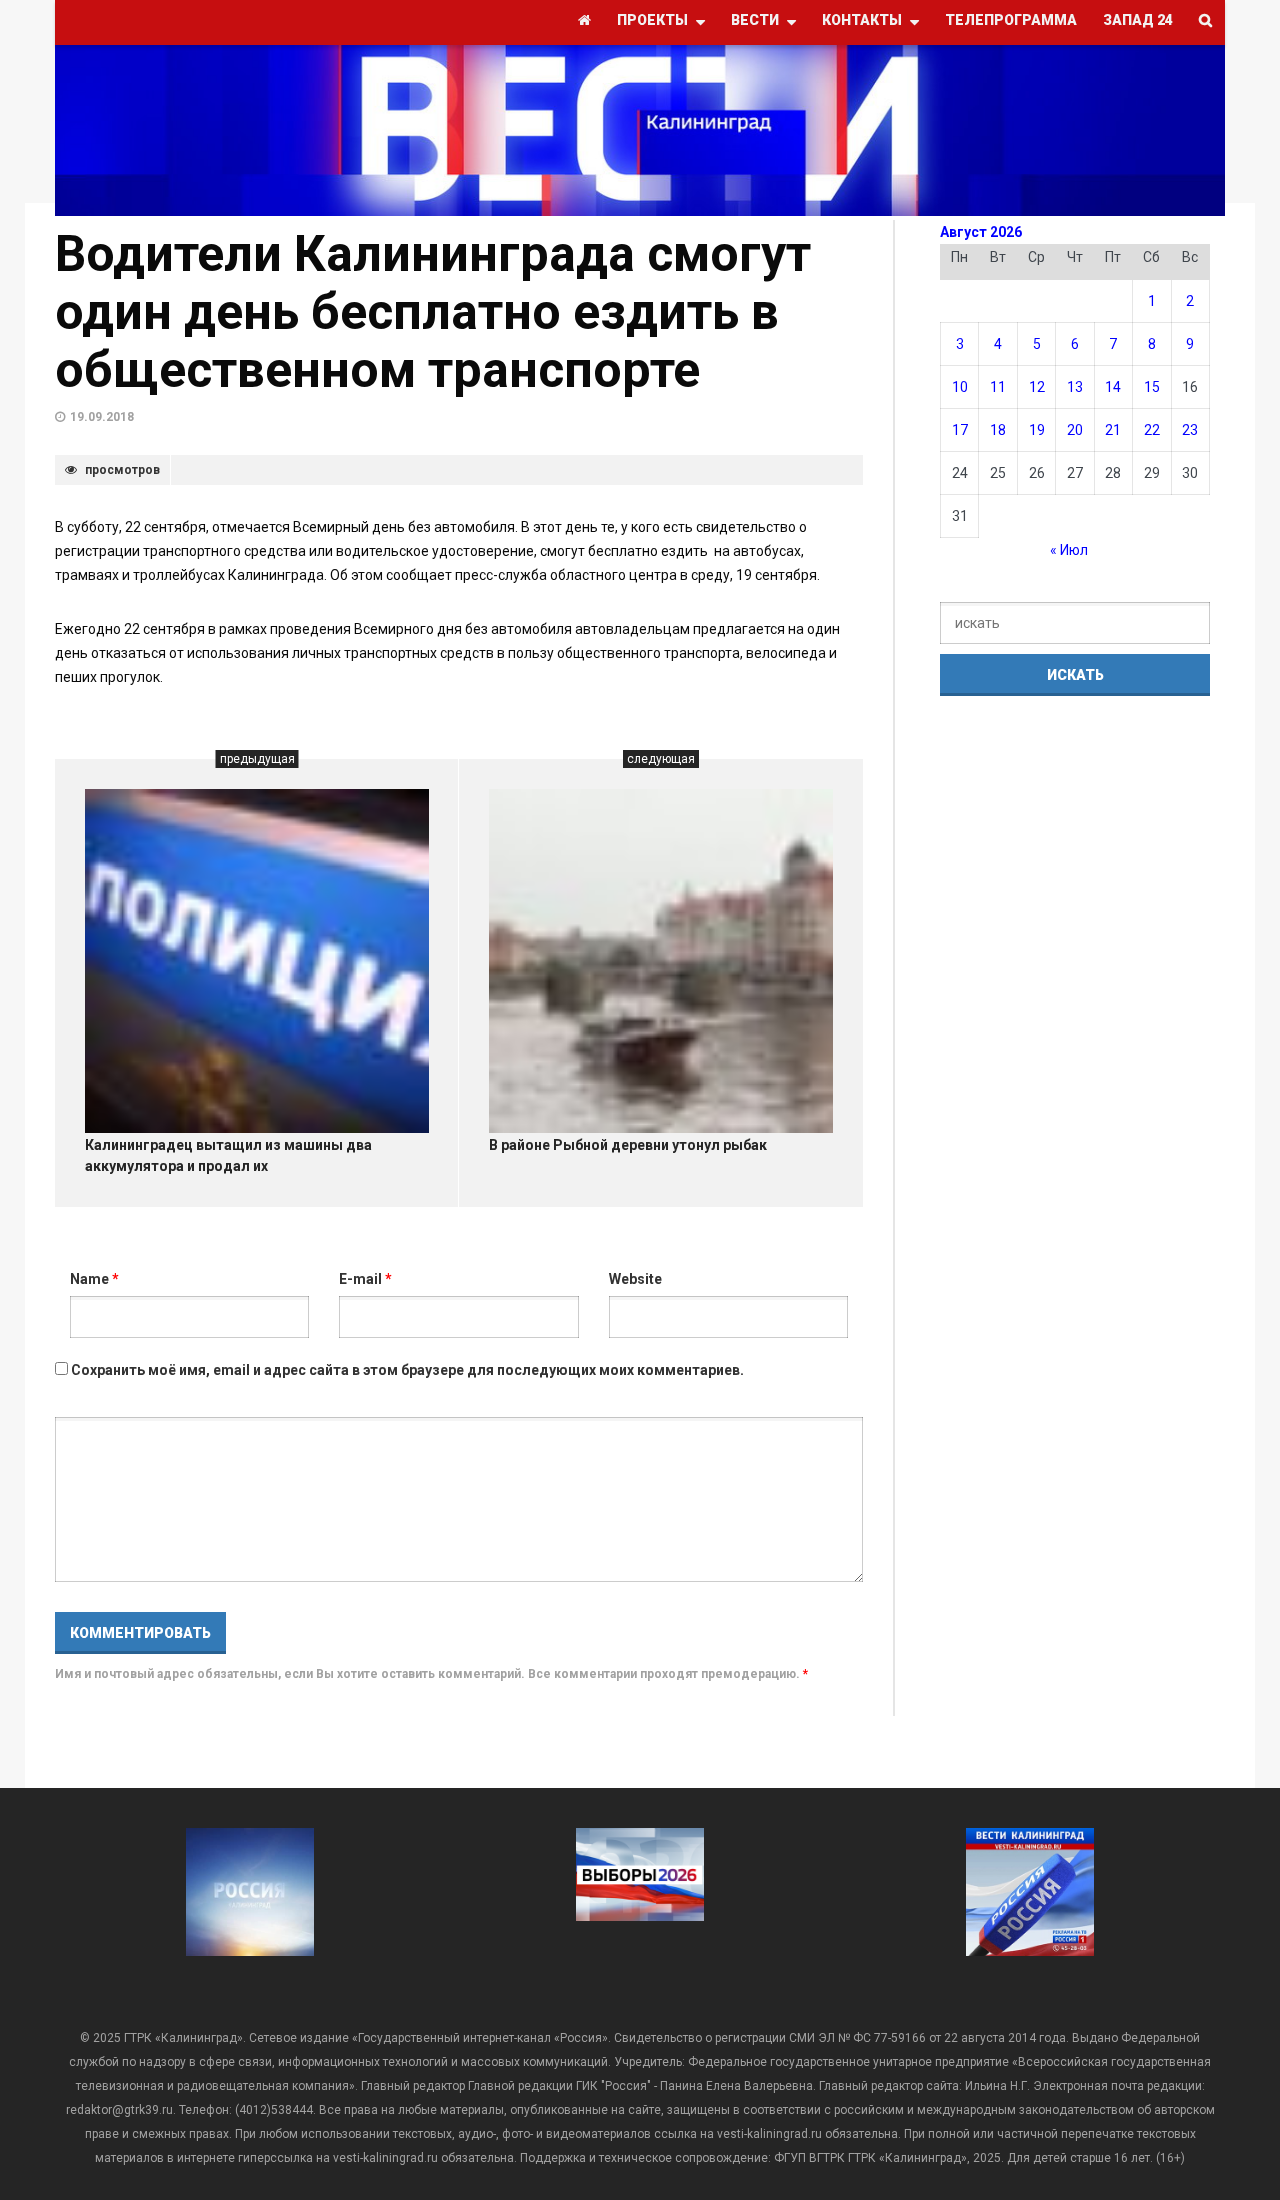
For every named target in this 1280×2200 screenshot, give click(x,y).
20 (1075, 430)
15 (1152, 387)
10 (960, 387)
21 (1113, 430)
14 (1113, 387)
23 (1190, 430)
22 (1152, 430)
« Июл (1069, 550)
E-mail (365, 1279)
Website (635, 1279)
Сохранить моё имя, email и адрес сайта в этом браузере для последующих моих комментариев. (407, 1370)
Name (94, 1279)
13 (1075, 387)
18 (998, 430)
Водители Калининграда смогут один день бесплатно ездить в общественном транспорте (433, 312)
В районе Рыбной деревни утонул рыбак (628, 1145)
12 (1037, 387)
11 (998, 387)
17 (960, 430)
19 (1037, 430)
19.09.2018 (102, 417)
